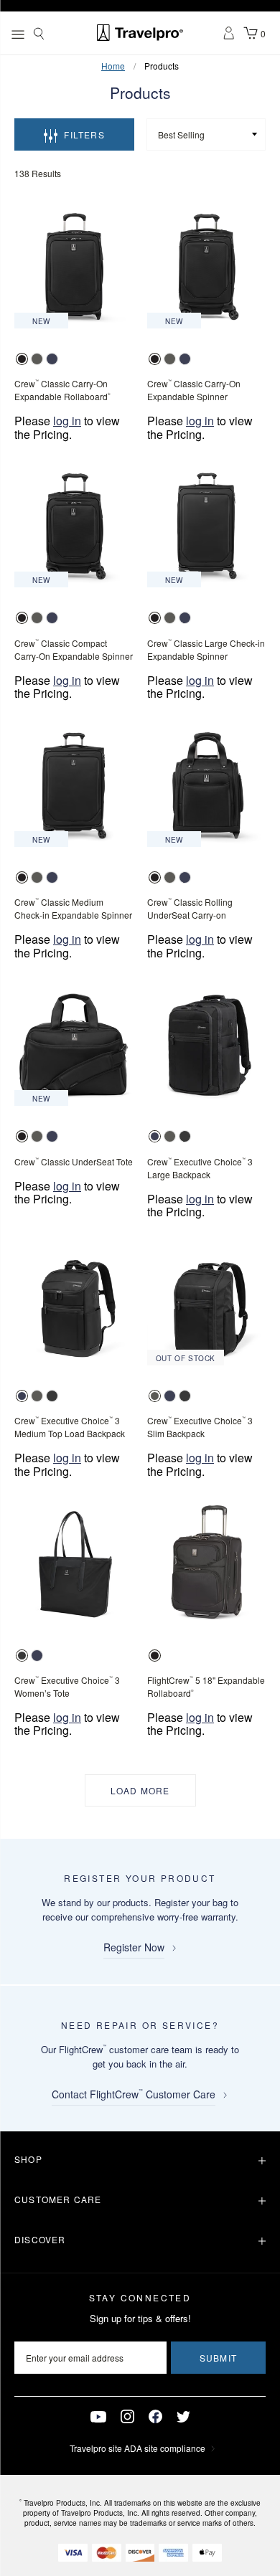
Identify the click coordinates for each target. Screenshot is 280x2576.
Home (113, 66)
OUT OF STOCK (186, 1358)
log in (67, 421)
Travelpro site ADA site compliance (137, 2448)
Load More (140, 1790)
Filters (84, 134)
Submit (218, 2358)
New (41, 321)
